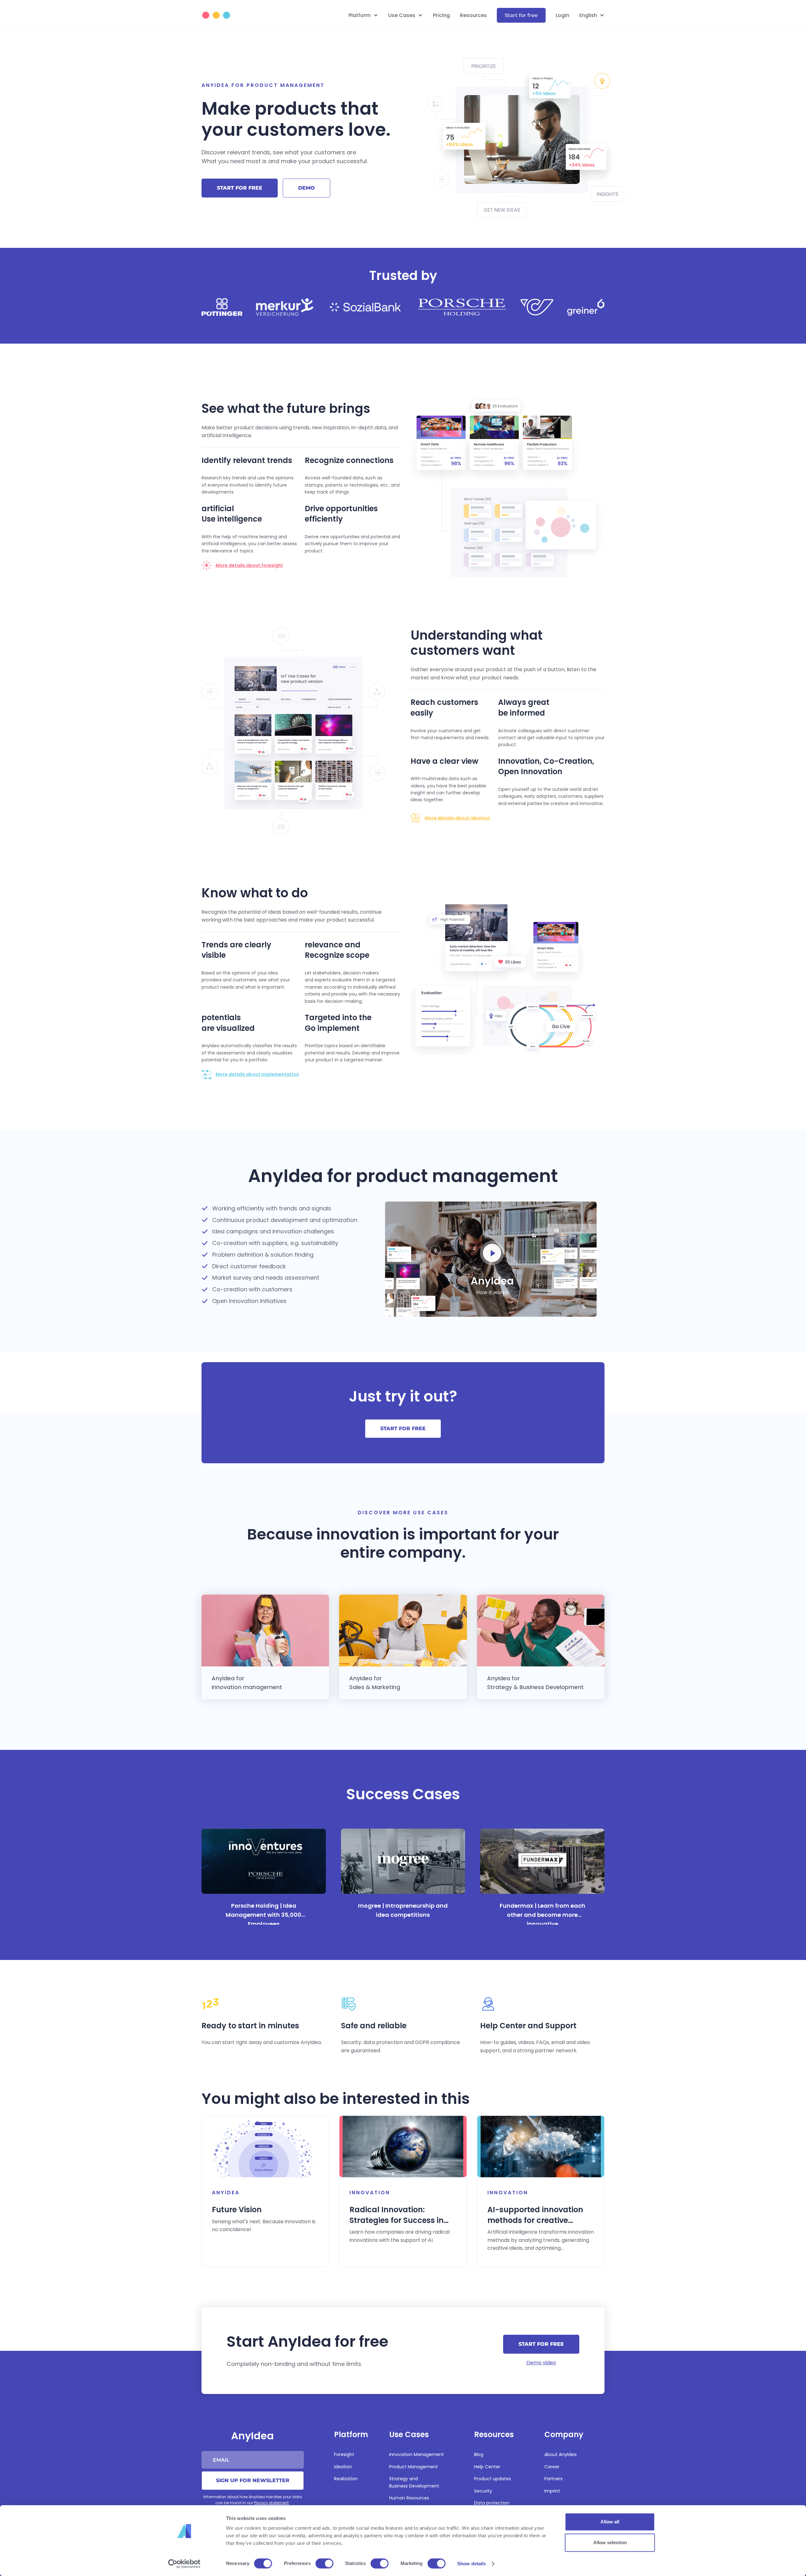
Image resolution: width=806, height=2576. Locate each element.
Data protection (492, 2503)
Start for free (521, 15)
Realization (346, 2479)
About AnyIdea (560, 2454)
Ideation (343, 2467)
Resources (473, 15)
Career (552, 2467)
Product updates (493, 2479)
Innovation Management (417, 2454)
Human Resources (409, 2498)
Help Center (487, 2467)
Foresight (344, 2454)
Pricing (441, 15)
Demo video (541, 2363)
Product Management (414, 2467)
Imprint (552, 2491)
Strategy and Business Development (414, 2482)
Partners (553, 2479)
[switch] (324, 2563)
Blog (479, 2454)
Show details (471, 2564)
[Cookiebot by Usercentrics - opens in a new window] (184, 2564)
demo (307, 188)
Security (483, 2491)
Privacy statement (271, 2503)
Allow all (610, 2522)
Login (562, 15)
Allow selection (610, 2542)
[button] (363, 15)
